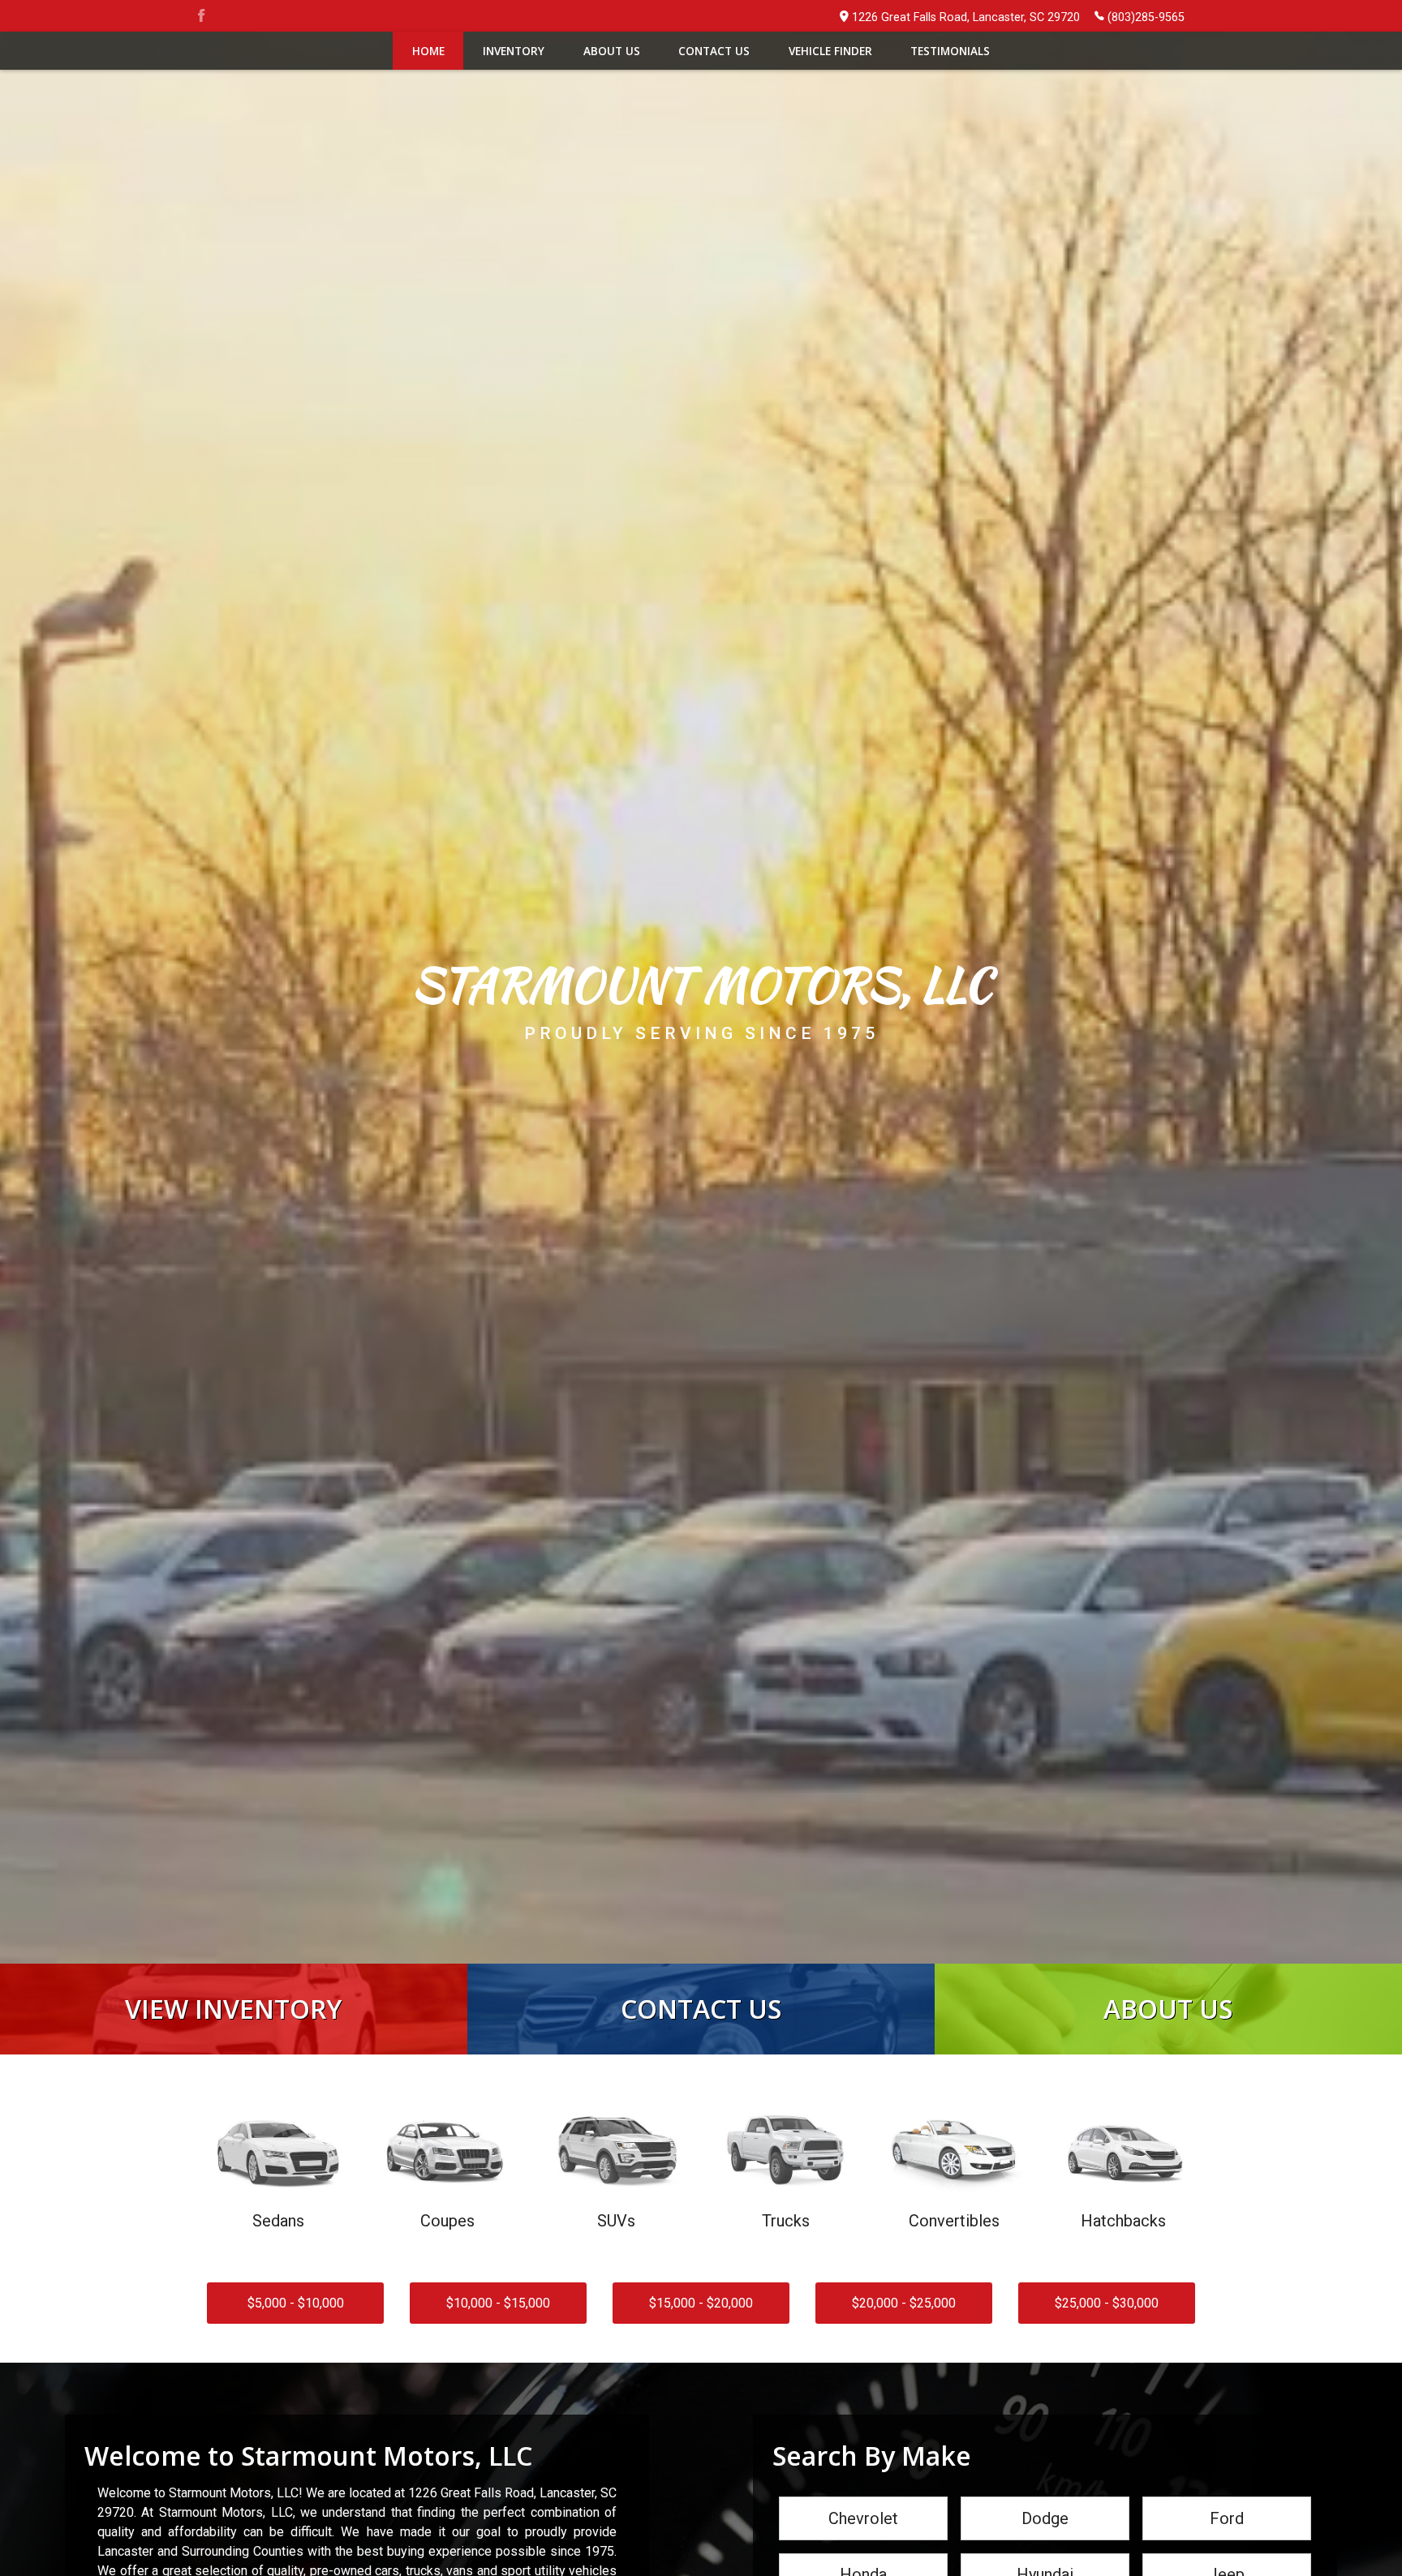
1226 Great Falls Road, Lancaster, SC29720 (966, 17)
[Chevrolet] (863, 2498)
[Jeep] (1227, 2555)
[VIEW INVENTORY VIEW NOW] (234, 1971)
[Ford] (1227, 2498)
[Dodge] (1045, 2498)
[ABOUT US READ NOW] (1168, 1971)
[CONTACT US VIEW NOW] (701, 1971)
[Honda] (863, 2555)
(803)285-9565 (1146, 17)
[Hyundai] (1045, 2555)
